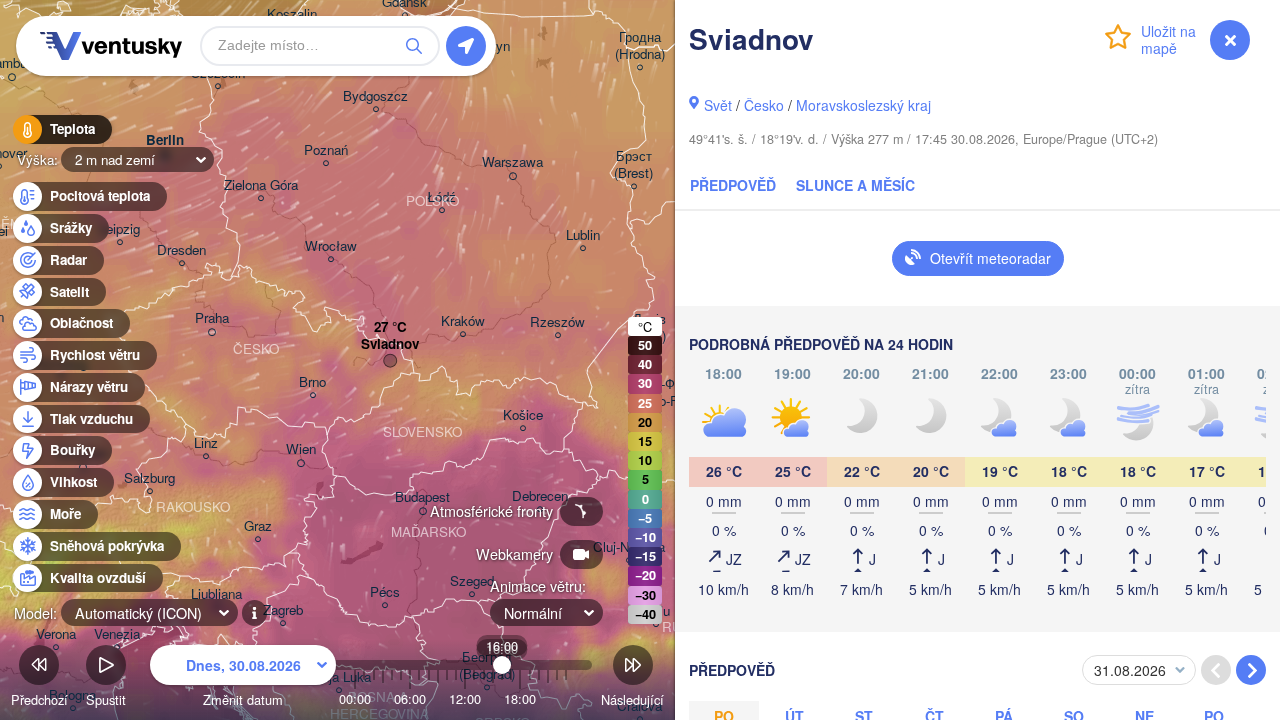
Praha (212, 318)
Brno (312, 382)
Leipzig (119, 229)
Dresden (181, 250)
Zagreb (283, 610)
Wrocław (331, 246)
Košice (523, 415)
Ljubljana (216, 594)
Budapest (422, 497)
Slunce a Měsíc (855, 185)
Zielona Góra (261, 185)
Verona (56, 634)
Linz (206, 443)
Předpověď (733, 185)
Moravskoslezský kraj (863, 105)
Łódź (441, 197)
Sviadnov (390, 344)
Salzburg (149, 478)
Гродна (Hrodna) (640, 46)
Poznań (326, 150)
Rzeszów (557, 322)
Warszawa (512, 162)
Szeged (472, 581)
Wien (301, 449)
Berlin (165, 140)
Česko (764, 105)
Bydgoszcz (375, 96)
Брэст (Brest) (633, 165)
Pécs (385, 592)
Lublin (583, 235)
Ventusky (108, 46)
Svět (718, 105)
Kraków (463, 321)
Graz (258, 526)
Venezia (117, 634)
